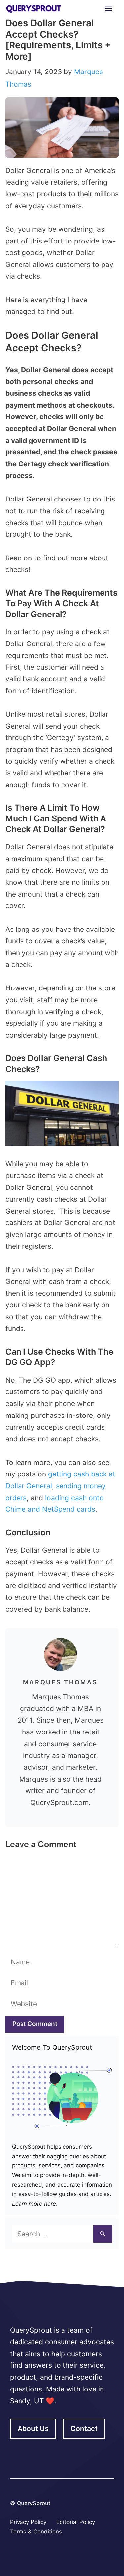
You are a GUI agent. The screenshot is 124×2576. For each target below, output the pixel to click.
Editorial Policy (76, 2522)
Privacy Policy (28, 2522)
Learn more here (34, 2204)
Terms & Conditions (36, 2532)
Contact (84, 2429)
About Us (33, 2429)
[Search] (103, 2234)
